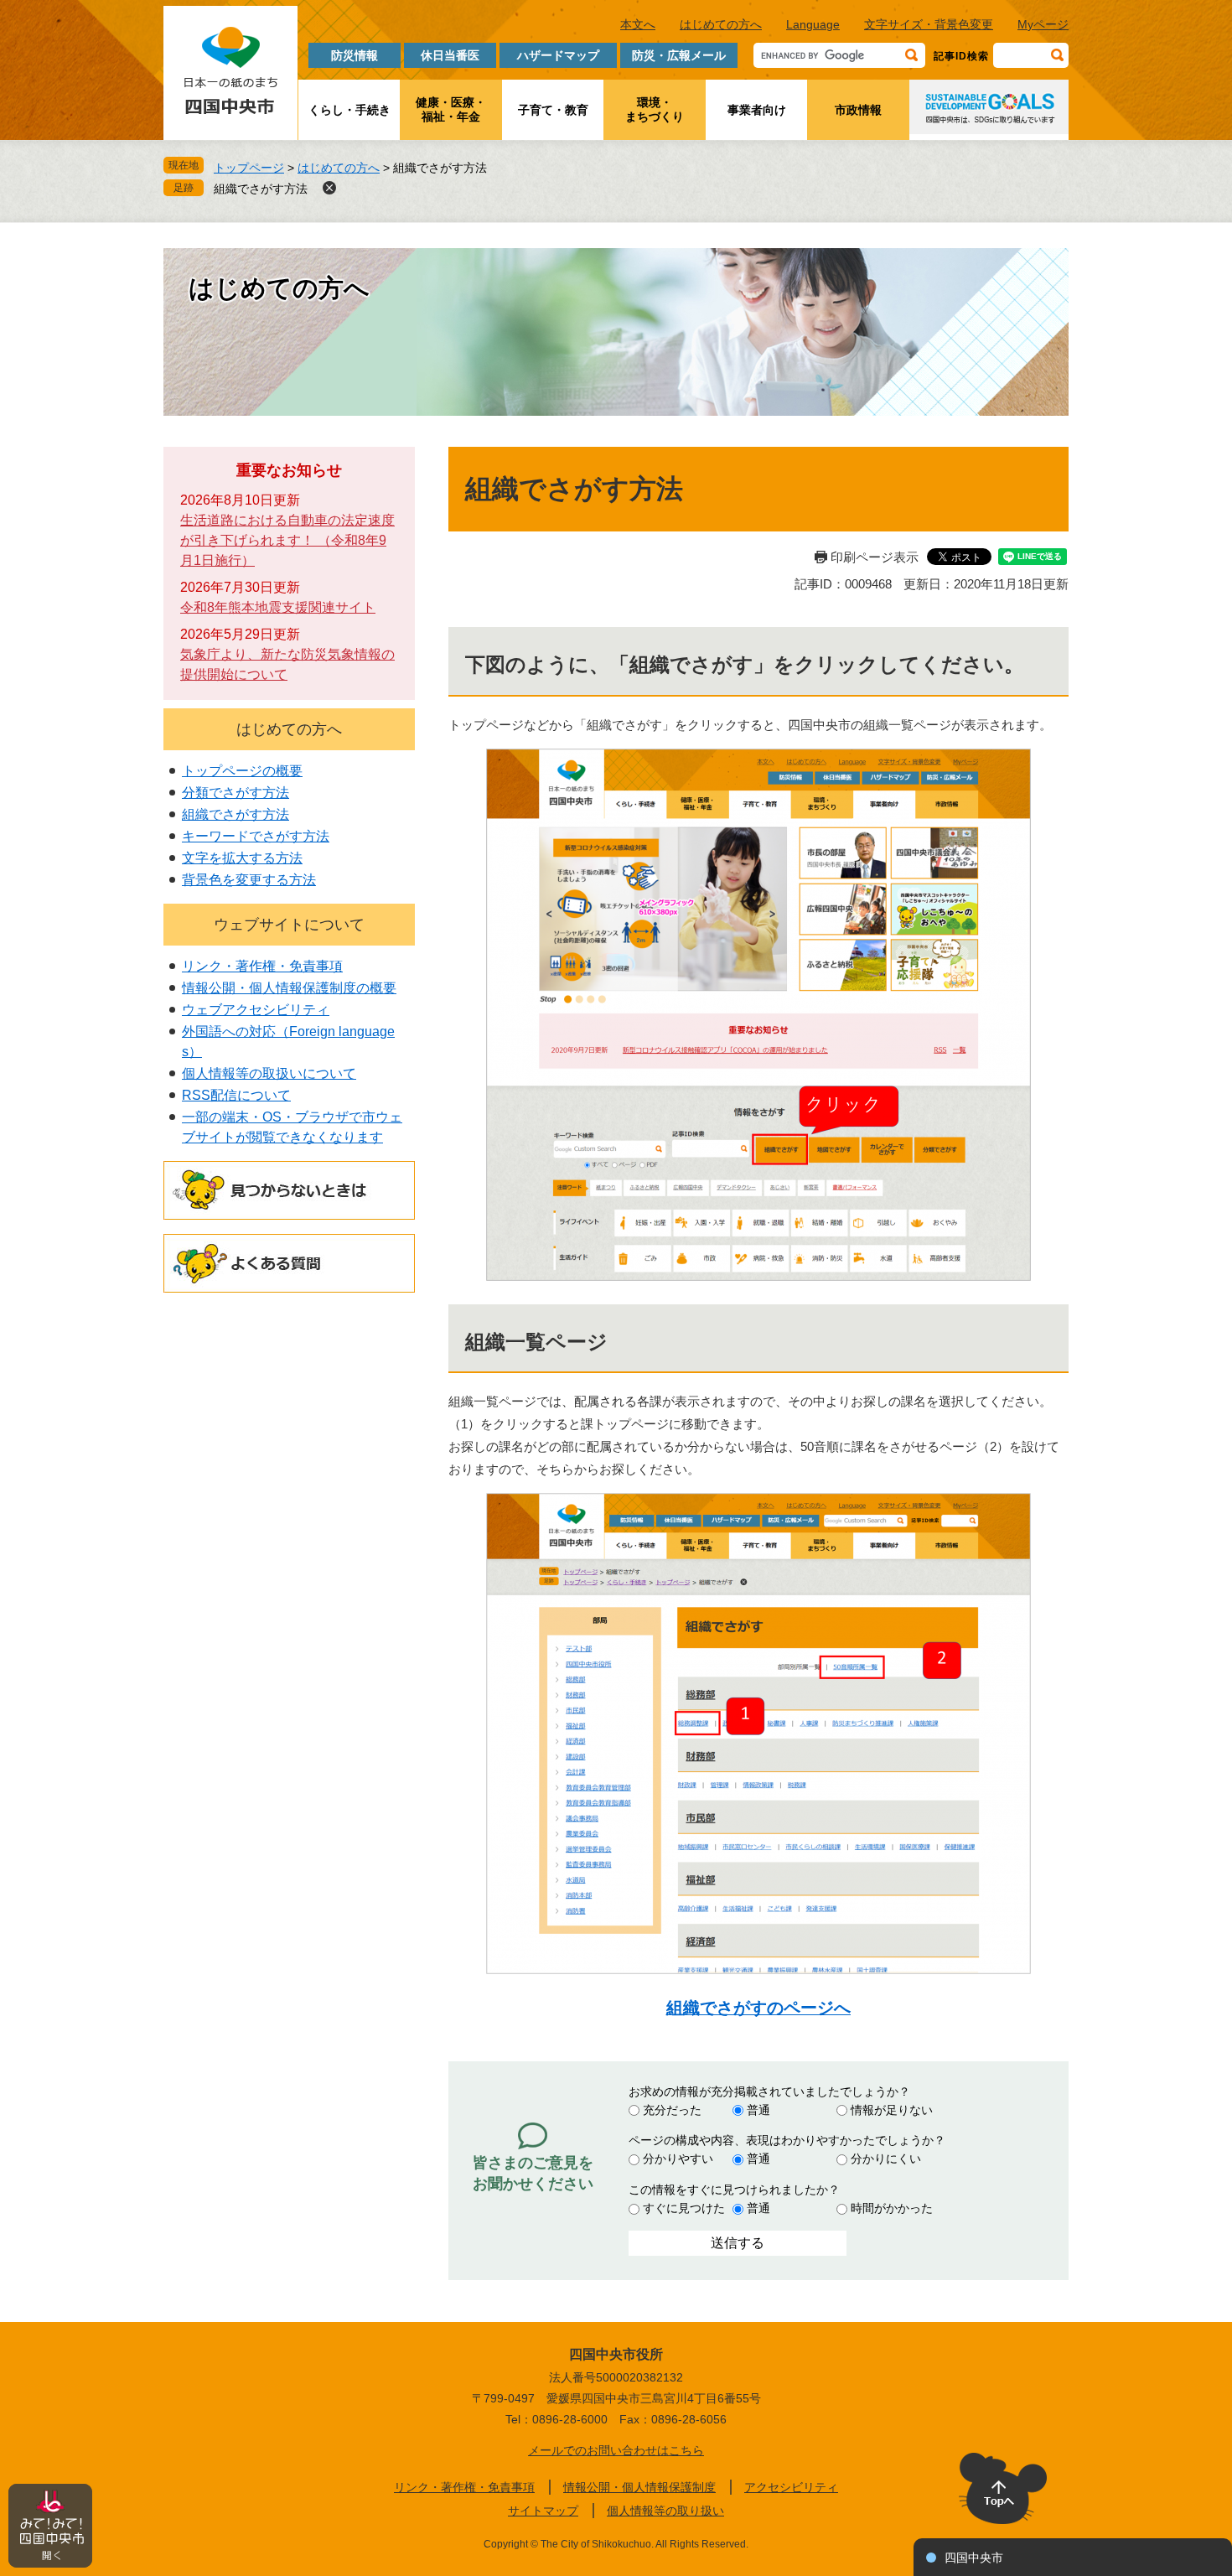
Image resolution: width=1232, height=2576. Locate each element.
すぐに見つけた (684, 2208)
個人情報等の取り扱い (665, 2511)
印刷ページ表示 (875, 557)
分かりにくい (886, 2159)
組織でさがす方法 (261, 189)
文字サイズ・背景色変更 (929, 24)
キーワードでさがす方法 (256, 836)
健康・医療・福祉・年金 (451, 109)
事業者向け (757, 110)
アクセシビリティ (791, 2487)
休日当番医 (450, 55)
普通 (758, 2110)
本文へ (638, 24)
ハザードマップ (558, 55)
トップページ (249, 168)
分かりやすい (678, 2159)
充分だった (672, 2110)
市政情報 (858, 110)
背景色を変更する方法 (249, 880)
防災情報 (355, 55)
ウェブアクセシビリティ (256, 1010)
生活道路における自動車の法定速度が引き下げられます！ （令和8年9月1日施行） (287, 540)
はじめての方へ (721, 24)
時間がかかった (892, 2208)
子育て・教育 (553, 110)
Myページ (1043, 24)
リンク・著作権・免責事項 (262, 966)
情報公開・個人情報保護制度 (639, 2487)
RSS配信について (236, 1095)
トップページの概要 (242, 771)
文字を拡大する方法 (242, 858)
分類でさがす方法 (236, 793)
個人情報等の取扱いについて (269, 1073)
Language (813, 24)
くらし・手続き (349, 110)
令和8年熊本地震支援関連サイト (278, 607)
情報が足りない (892, 2110)
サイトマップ (543, 2511)
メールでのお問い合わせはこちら (616, 2450)
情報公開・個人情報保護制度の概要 (289, 988)
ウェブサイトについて (289, 925)
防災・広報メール (679, 55)
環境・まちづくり (655, 109)
